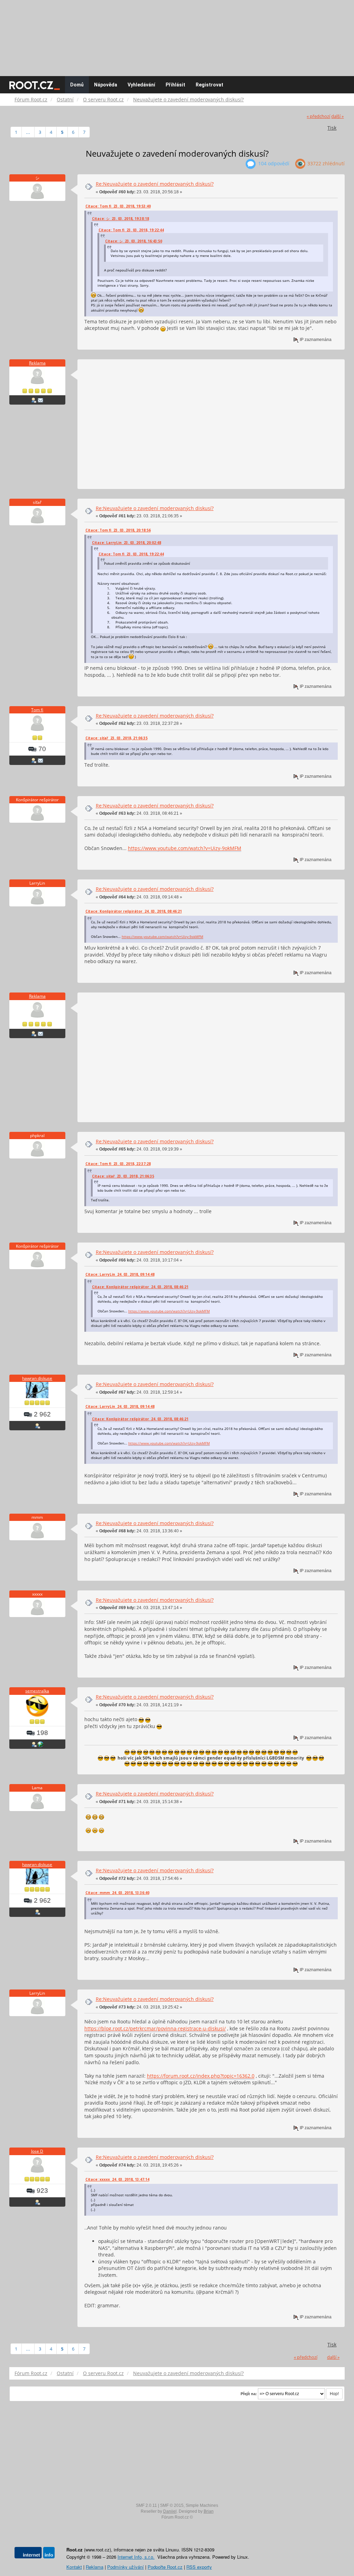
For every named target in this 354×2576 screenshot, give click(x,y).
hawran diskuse (37, 1378)
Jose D (37, 2151)
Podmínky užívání (125, 2567)
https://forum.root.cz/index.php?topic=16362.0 (201, 2076)
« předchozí (318, 116)
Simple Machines (202, 2505)
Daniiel (170, 2511)
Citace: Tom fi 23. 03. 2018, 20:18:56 (118, 530)
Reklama (37, 363)
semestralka (37, 1691)
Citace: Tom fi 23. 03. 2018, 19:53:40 (118, 206)
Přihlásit (175, 85)
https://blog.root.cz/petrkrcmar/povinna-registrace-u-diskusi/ (155, 2028)
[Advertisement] (177, 35)
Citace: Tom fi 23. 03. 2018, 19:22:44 (131, 230)
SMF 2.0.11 (146, 2505)
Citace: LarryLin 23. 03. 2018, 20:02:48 (127, 543)
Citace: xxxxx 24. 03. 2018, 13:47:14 (117, 2179)
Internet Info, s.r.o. (136, 2557)
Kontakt (74, 2567)
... (28, 132)
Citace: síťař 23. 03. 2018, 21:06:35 (117, 738)
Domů (77, 85)
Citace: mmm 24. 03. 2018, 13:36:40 (117, 1893)
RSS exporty (199, 2567)
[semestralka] (40, 1744)
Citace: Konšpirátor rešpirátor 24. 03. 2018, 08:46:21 (134, 911)
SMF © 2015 (172, 2505)
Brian (209, 2511)
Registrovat (209, 85)
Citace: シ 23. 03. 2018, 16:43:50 (134, 241)
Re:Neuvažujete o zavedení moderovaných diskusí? (155, 184)
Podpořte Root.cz (165, 2567)
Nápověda (106, 85)
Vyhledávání (141, 85)
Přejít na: (249, 2394)
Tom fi (37, 710)
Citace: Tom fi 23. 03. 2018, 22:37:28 (118, 1164)
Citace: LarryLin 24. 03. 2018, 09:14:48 (120, 1274)
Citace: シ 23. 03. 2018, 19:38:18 (120, 219)
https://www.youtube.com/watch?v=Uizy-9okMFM (185, 848)
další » (337, 116)
